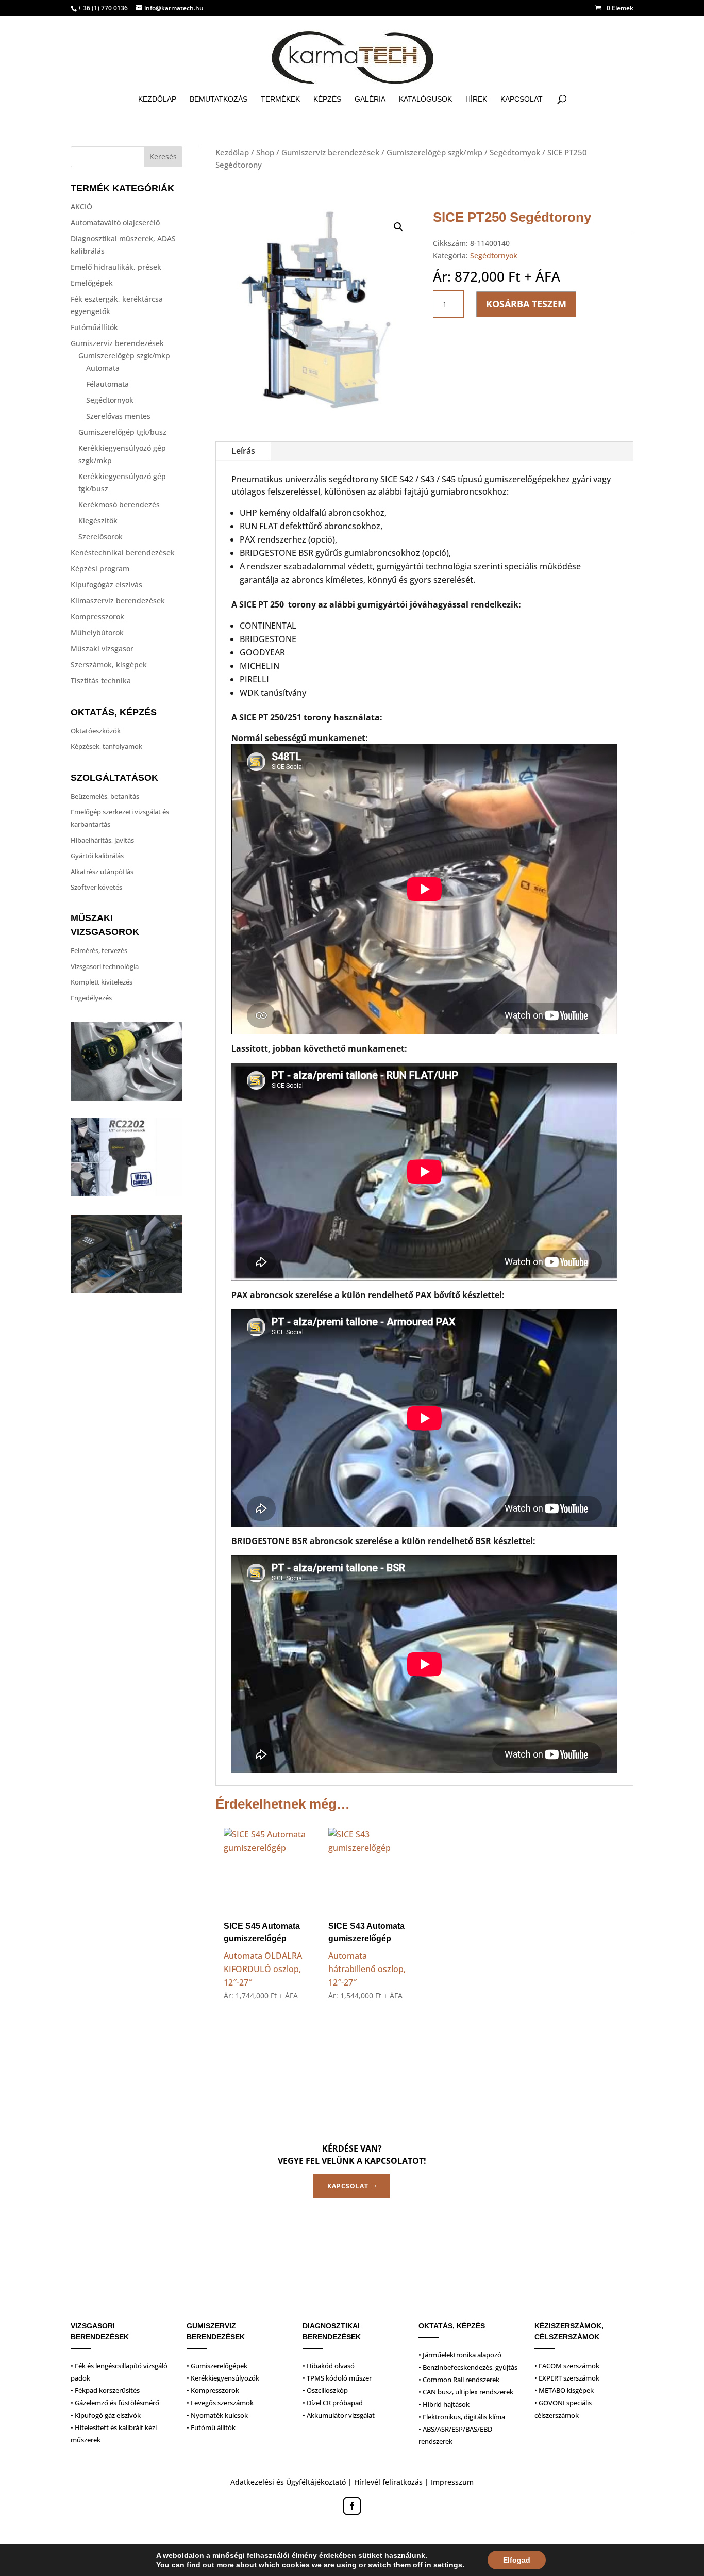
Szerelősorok (100, 537)
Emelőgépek (92, 283)
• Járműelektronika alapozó (460, 2355)
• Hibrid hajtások (444, 2404)
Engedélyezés (91, 998)
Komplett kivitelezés (102, 982)
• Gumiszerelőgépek (217, 2366)
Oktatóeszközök (96, 731)
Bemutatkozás (219, 99)
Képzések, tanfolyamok (106, 746)
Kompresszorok (97, 617)
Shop (265, 152)
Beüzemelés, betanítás (105, 796)
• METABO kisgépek (564, 2390)
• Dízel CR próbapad (333, 2403)
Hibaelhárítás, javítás (102, 840)
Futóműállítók (94, 327)
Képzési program (100, 569)
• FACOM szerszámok (567, 2366)
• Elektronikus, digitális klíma (462, 2417)
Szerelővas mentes (118, 416)
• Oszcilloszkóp (325, 2390)
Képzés (327, 99)
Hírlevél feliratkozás (388, 2482)
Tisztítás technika (101, 680)
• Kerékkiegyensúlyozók (223, 2378)
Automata (103, 368)
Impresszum (452, 2482)
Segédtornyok (110, 400)
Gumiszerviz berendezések (117, 343)
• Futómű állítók (211, 2427)
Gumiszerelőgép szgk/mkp (124, 356)
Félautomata (107, 384)
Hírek (476, 99)
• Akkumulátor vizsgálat (339, 2415)
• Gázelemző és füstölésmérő (115, 2403)
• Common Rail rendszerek (459, 2380)
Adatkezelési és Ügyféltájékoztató (288, 2482)
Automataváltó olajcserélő (115, 223)
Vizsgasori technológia (105, 966)
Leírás (243, 451)
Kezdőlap (157, 99)
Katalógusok (425, 99)
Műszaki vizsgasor (102, 649)
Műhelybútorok (97, 633)
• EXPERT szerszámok (567, 2378)
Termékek (280, 99)
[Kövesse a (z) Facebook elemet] (352, 2506)
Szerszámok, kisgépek (109, 664)
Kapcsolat (522, 99)
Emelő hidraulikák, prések (116, 267)
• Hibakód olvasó (329, 2366)
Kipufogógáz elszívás (106, 585)
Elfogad (517, 2560)
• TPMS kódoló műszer (337, 2378)
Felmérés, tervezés (99, 950)
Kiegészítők (98, 521)
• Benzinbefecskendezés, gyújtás (468, 2367)
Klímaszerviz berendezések (118, 601)
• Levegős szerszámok (220, 2403)
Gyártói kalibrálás (97, 856)
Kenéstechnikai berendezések (123, 553)
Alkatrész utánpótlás (102, 872)
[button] (398, 227)
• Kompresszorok (213, 2390)
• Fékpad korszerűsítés (105, 2390)
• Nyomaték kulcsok (217, 2415)
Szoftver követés (96, 887)
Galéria (370, 99)
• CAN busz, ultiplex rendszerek (466, 2392)
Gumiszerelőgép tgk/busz (122, 432)
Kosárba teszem (526, 304)
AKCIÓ (81, 207)
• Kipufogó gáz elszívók (106, 2415)
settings (448, 2565)
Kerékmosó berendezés (119, 505)
